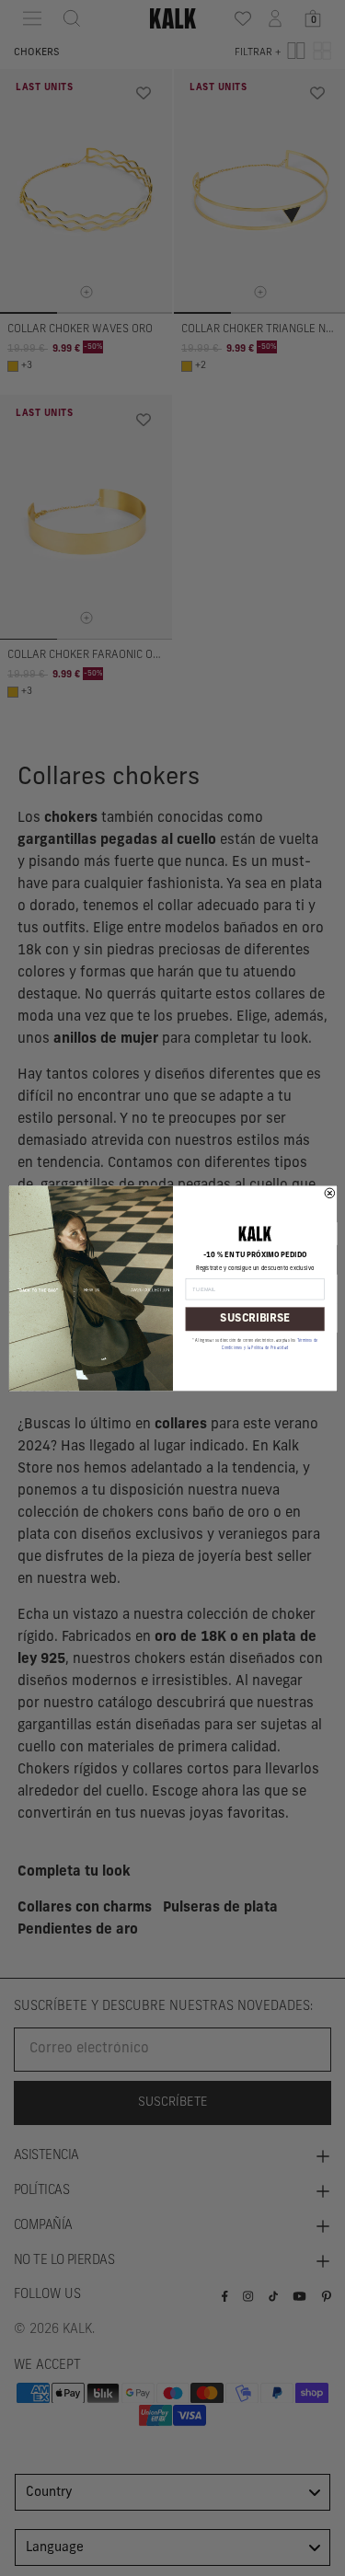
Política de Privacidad (270, 1347)
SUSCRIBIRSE (254, 1318)
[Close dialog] (330, 1193)
